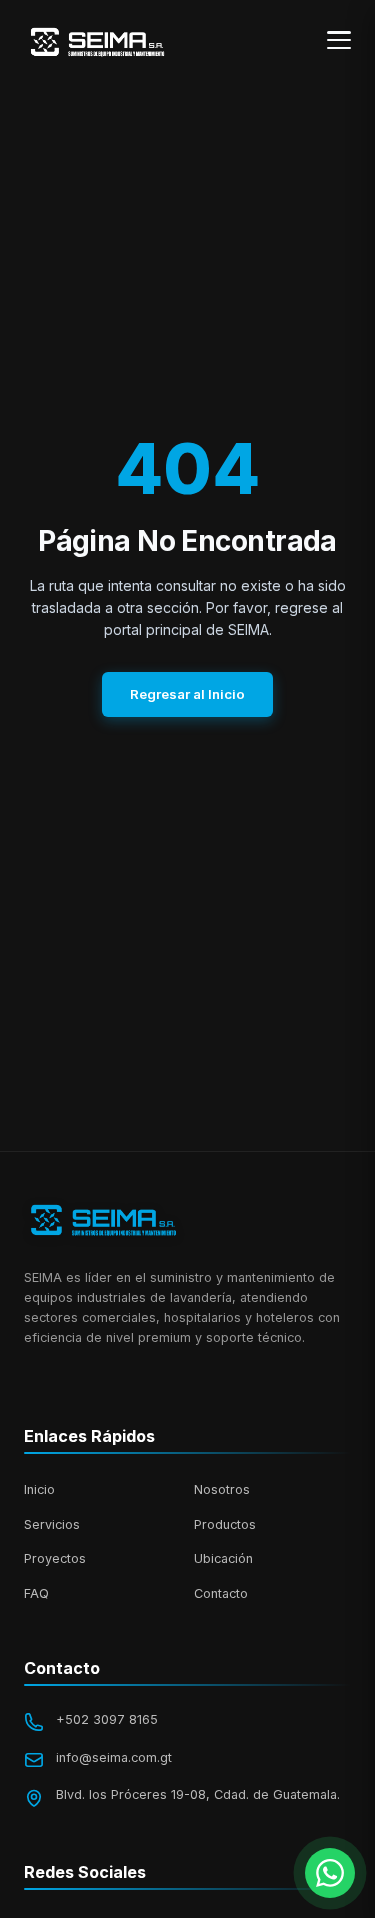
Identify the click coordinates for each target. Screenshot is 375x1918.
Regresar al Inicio (187, 694)
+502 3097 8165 (107, 1719)
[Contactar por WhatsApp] (330, 1873)
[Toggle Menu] (339, 40)
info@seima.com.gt (114, 1757)
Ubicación (223, 1558)
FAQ (36, 1593)
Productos (225, 1524)
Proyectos (55, 1558)
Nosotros (222, 1489)
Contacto (221, 1593)
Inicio (39, 1489)
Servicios (52, 1524)
